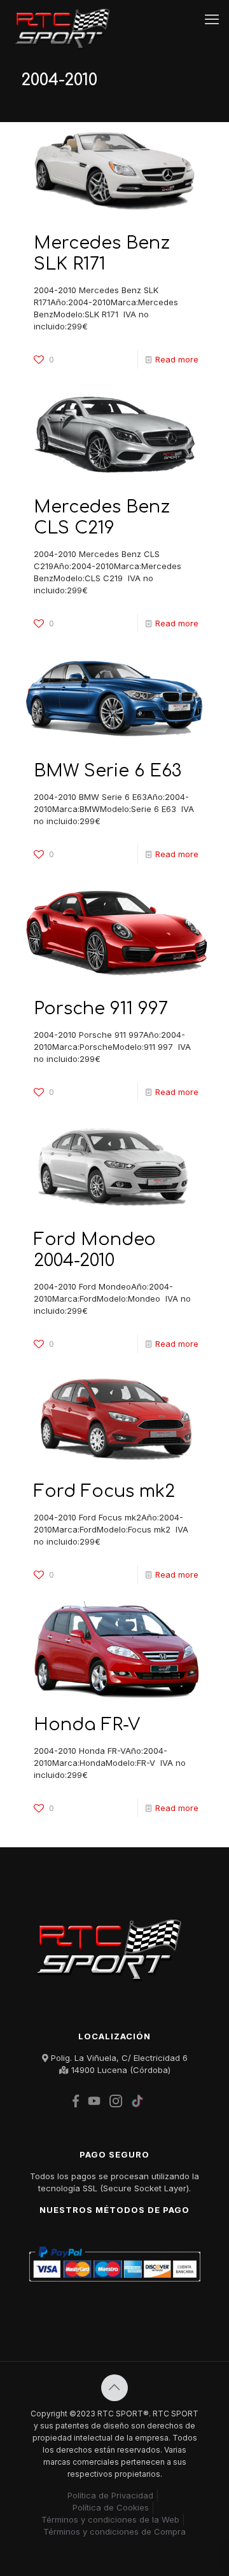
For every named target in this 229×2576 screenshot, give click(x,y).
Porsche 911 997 (101, 1009)
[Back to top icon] (114, 2388)
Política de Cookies (111, 2507)
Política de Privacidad (110, 2495)
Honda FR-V (87, 1725)
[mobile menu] (212, 19)
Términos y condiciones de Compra (114, 2531)
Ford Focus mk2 (104, 1491)
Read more (177, 359)
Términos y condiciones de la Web (110, 2519)
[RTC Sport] (66, 19)
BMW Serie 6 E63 (108, 771)
